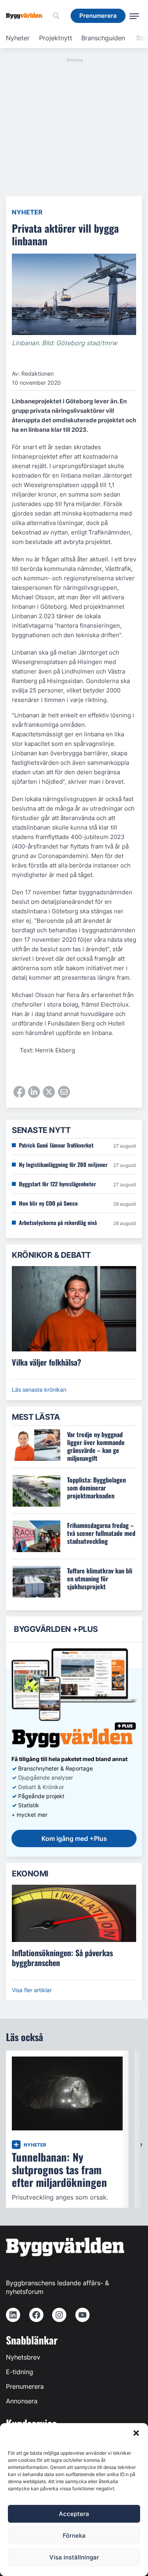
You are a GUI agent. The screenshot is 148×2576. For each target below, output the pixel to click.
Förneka (74, 2536)
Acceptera (74, 2514)
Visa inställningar (74, 2557)
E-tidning (20, 2372)
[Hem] (27, 16)
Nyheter (18, 38)
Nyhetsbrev (23, 2357)
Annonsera (22, 2401)
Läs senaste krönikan (39, 1390)
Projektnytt (56, 38)
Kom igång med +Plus (74, 1838)
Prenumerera (25, 2386)
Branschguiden (103, 38)
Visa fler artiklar (32, 1990)
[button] (136, 2433)
